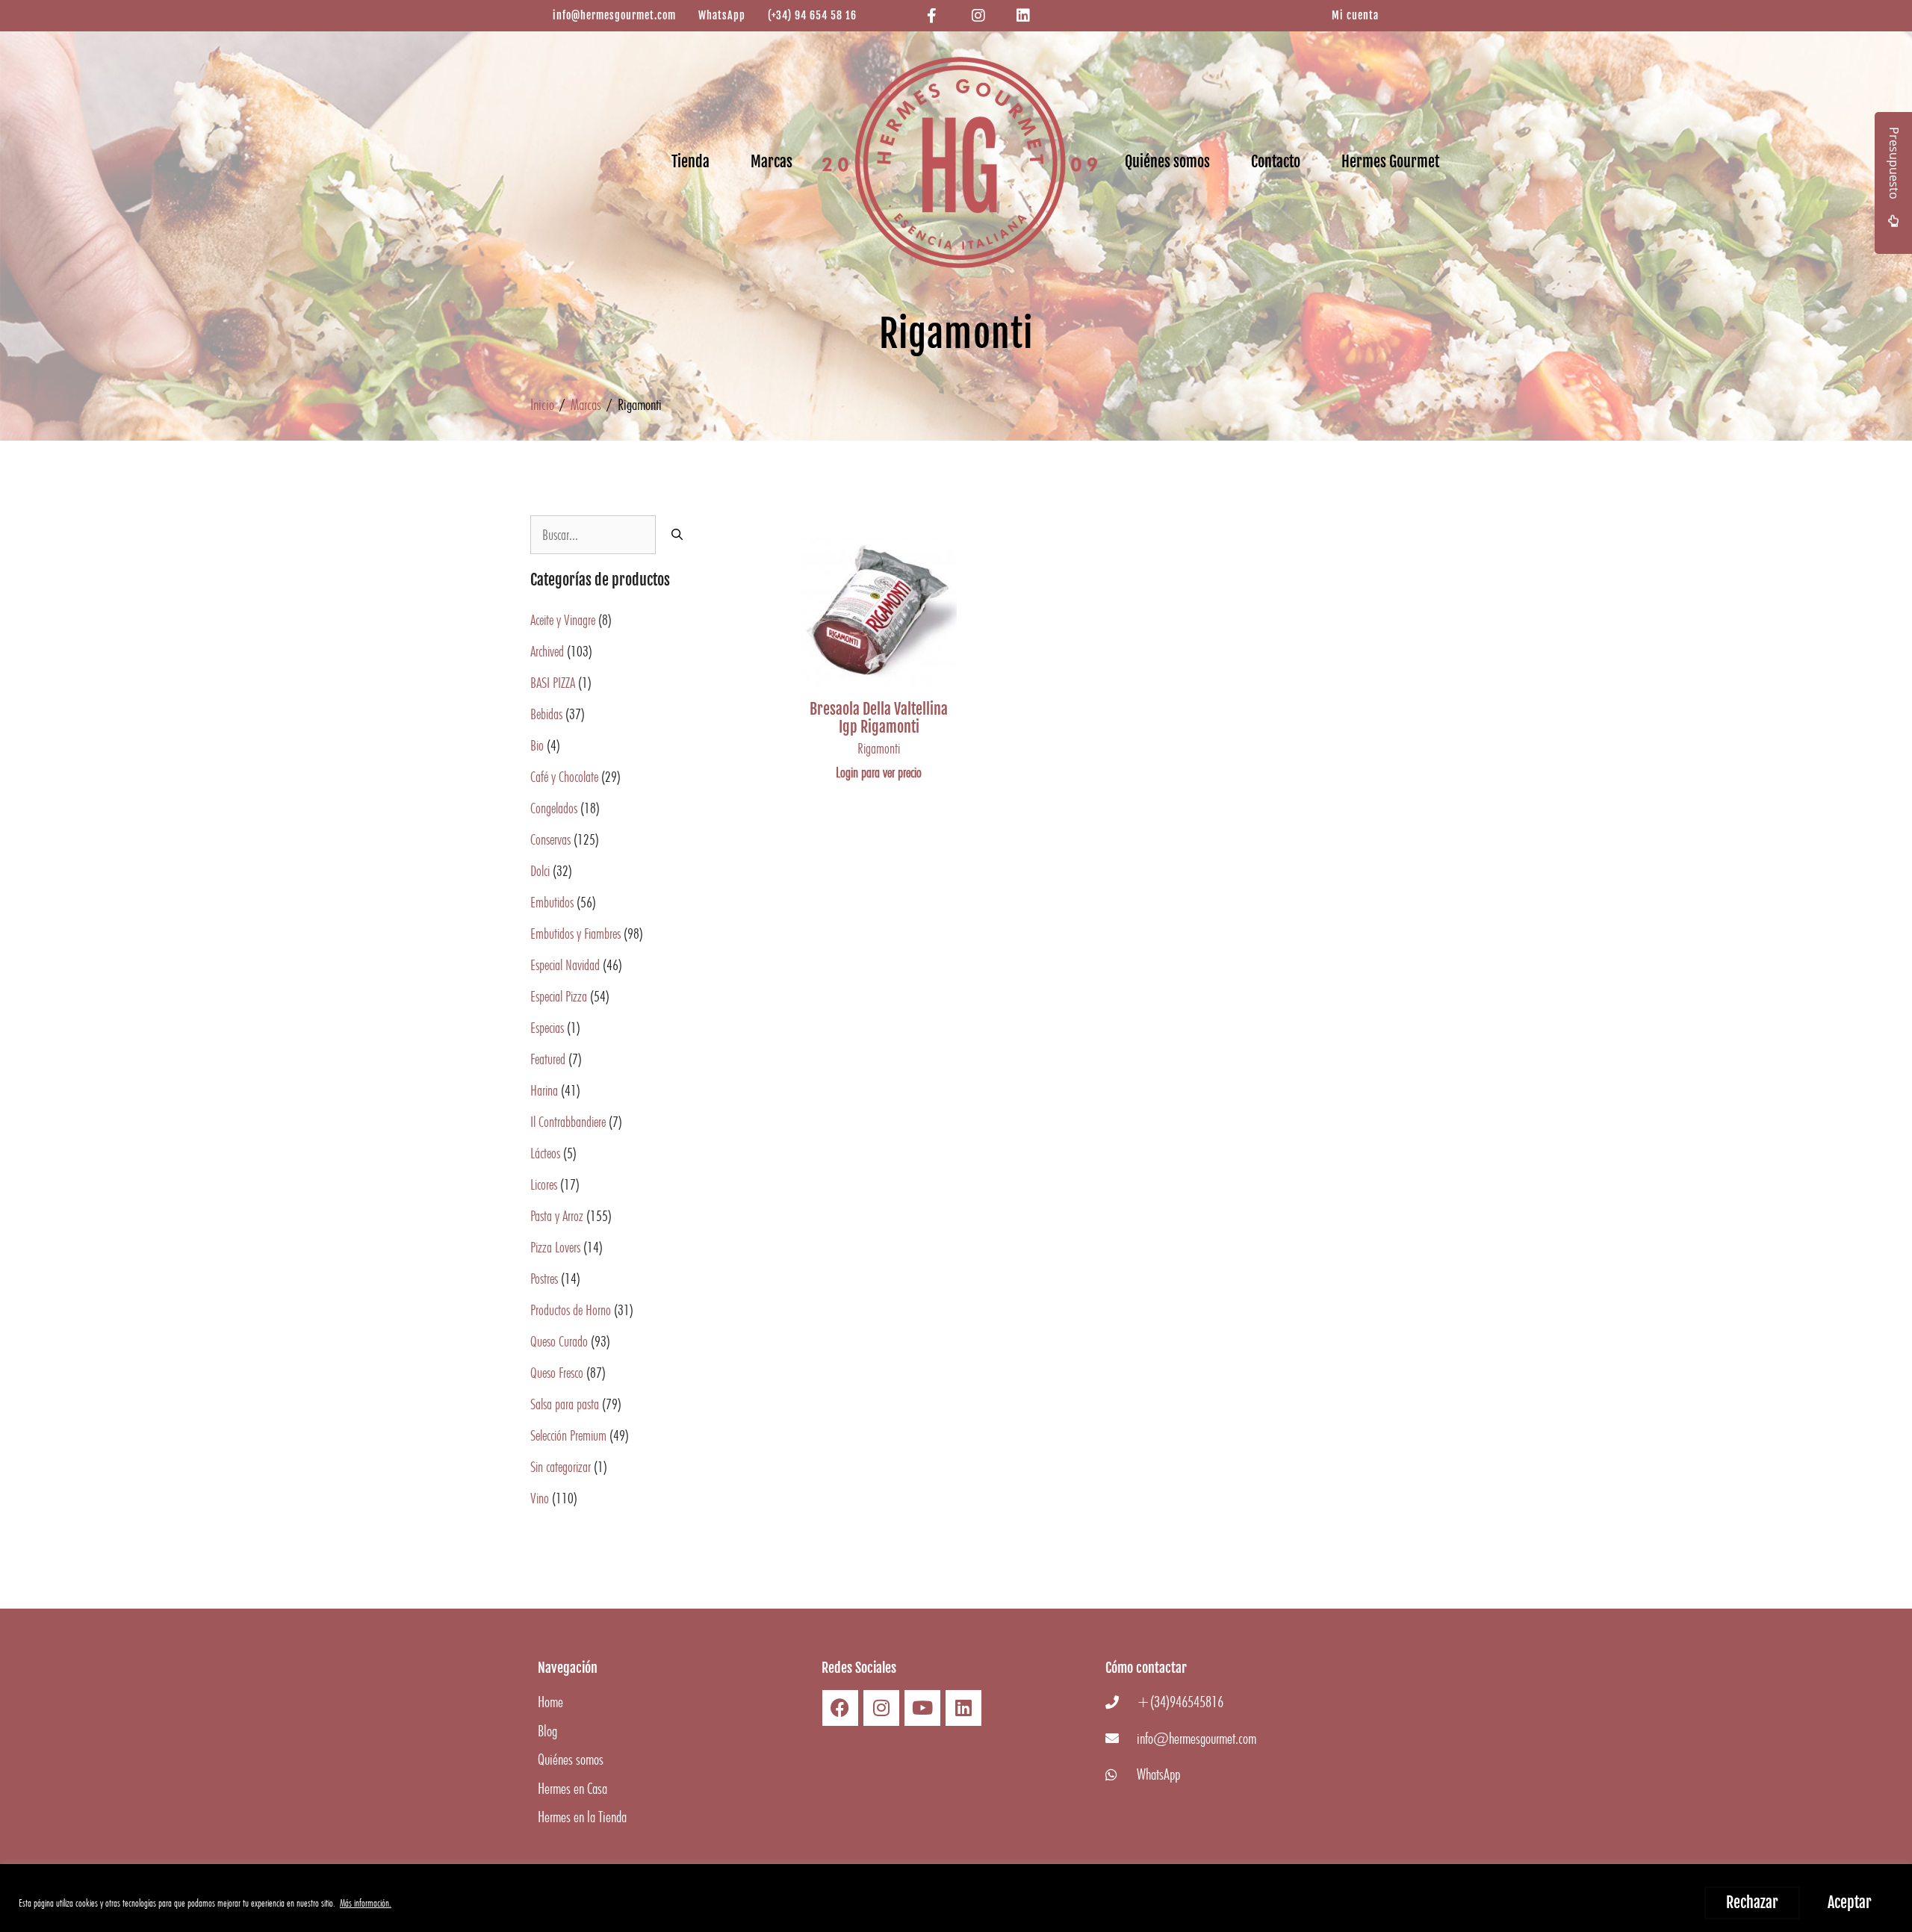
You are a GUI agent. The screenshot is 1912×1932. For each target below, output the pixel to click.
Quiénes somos (1167, 162)
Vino (540, 1498)
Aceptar (1850, 1903)
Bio (537, 745)
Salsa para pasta (565, 1404)
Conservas (550, 839)
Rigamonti (879, 748)
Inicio (542, 404)
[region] (956, 1898)
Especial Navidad (565, 965)
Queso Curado (559, 1341)
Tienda (690, 162)
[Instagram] (881, 1708)
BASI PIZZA (553, 683)
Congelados (554, 808)
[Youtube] (922, 1708)
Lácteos (545, 1153)
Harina (544, 1090)
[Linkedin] (963, 1708)
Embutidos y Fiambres (575, 934)
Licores (544, 1184)
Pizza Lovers (555, 1247)
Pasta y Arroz (557, 1216)
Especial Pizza (559, 996)
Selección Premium (568, 1435)
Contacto (1276, 162)
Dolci (540, 871)
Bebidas (546, 714)
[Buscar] (677, 535)
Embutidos (552, 902)
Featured (548, 1059)
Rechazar (1752, 1903)
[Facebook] (840, 1708)
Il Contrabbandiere (568, 1122)
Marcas (772, 162)
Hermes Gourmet (1390, 162)
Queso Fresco (557, 1373)
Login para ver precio (879, 772)
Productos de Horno (571, 1310)
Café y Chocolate (564, 777)
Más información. (366, 1903)
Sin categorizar (561, 1467)
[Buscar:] (593, 535)
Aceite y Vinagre (563, 620)
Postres (544, 1279)
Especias (547, 1028)
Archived (547, 651)
